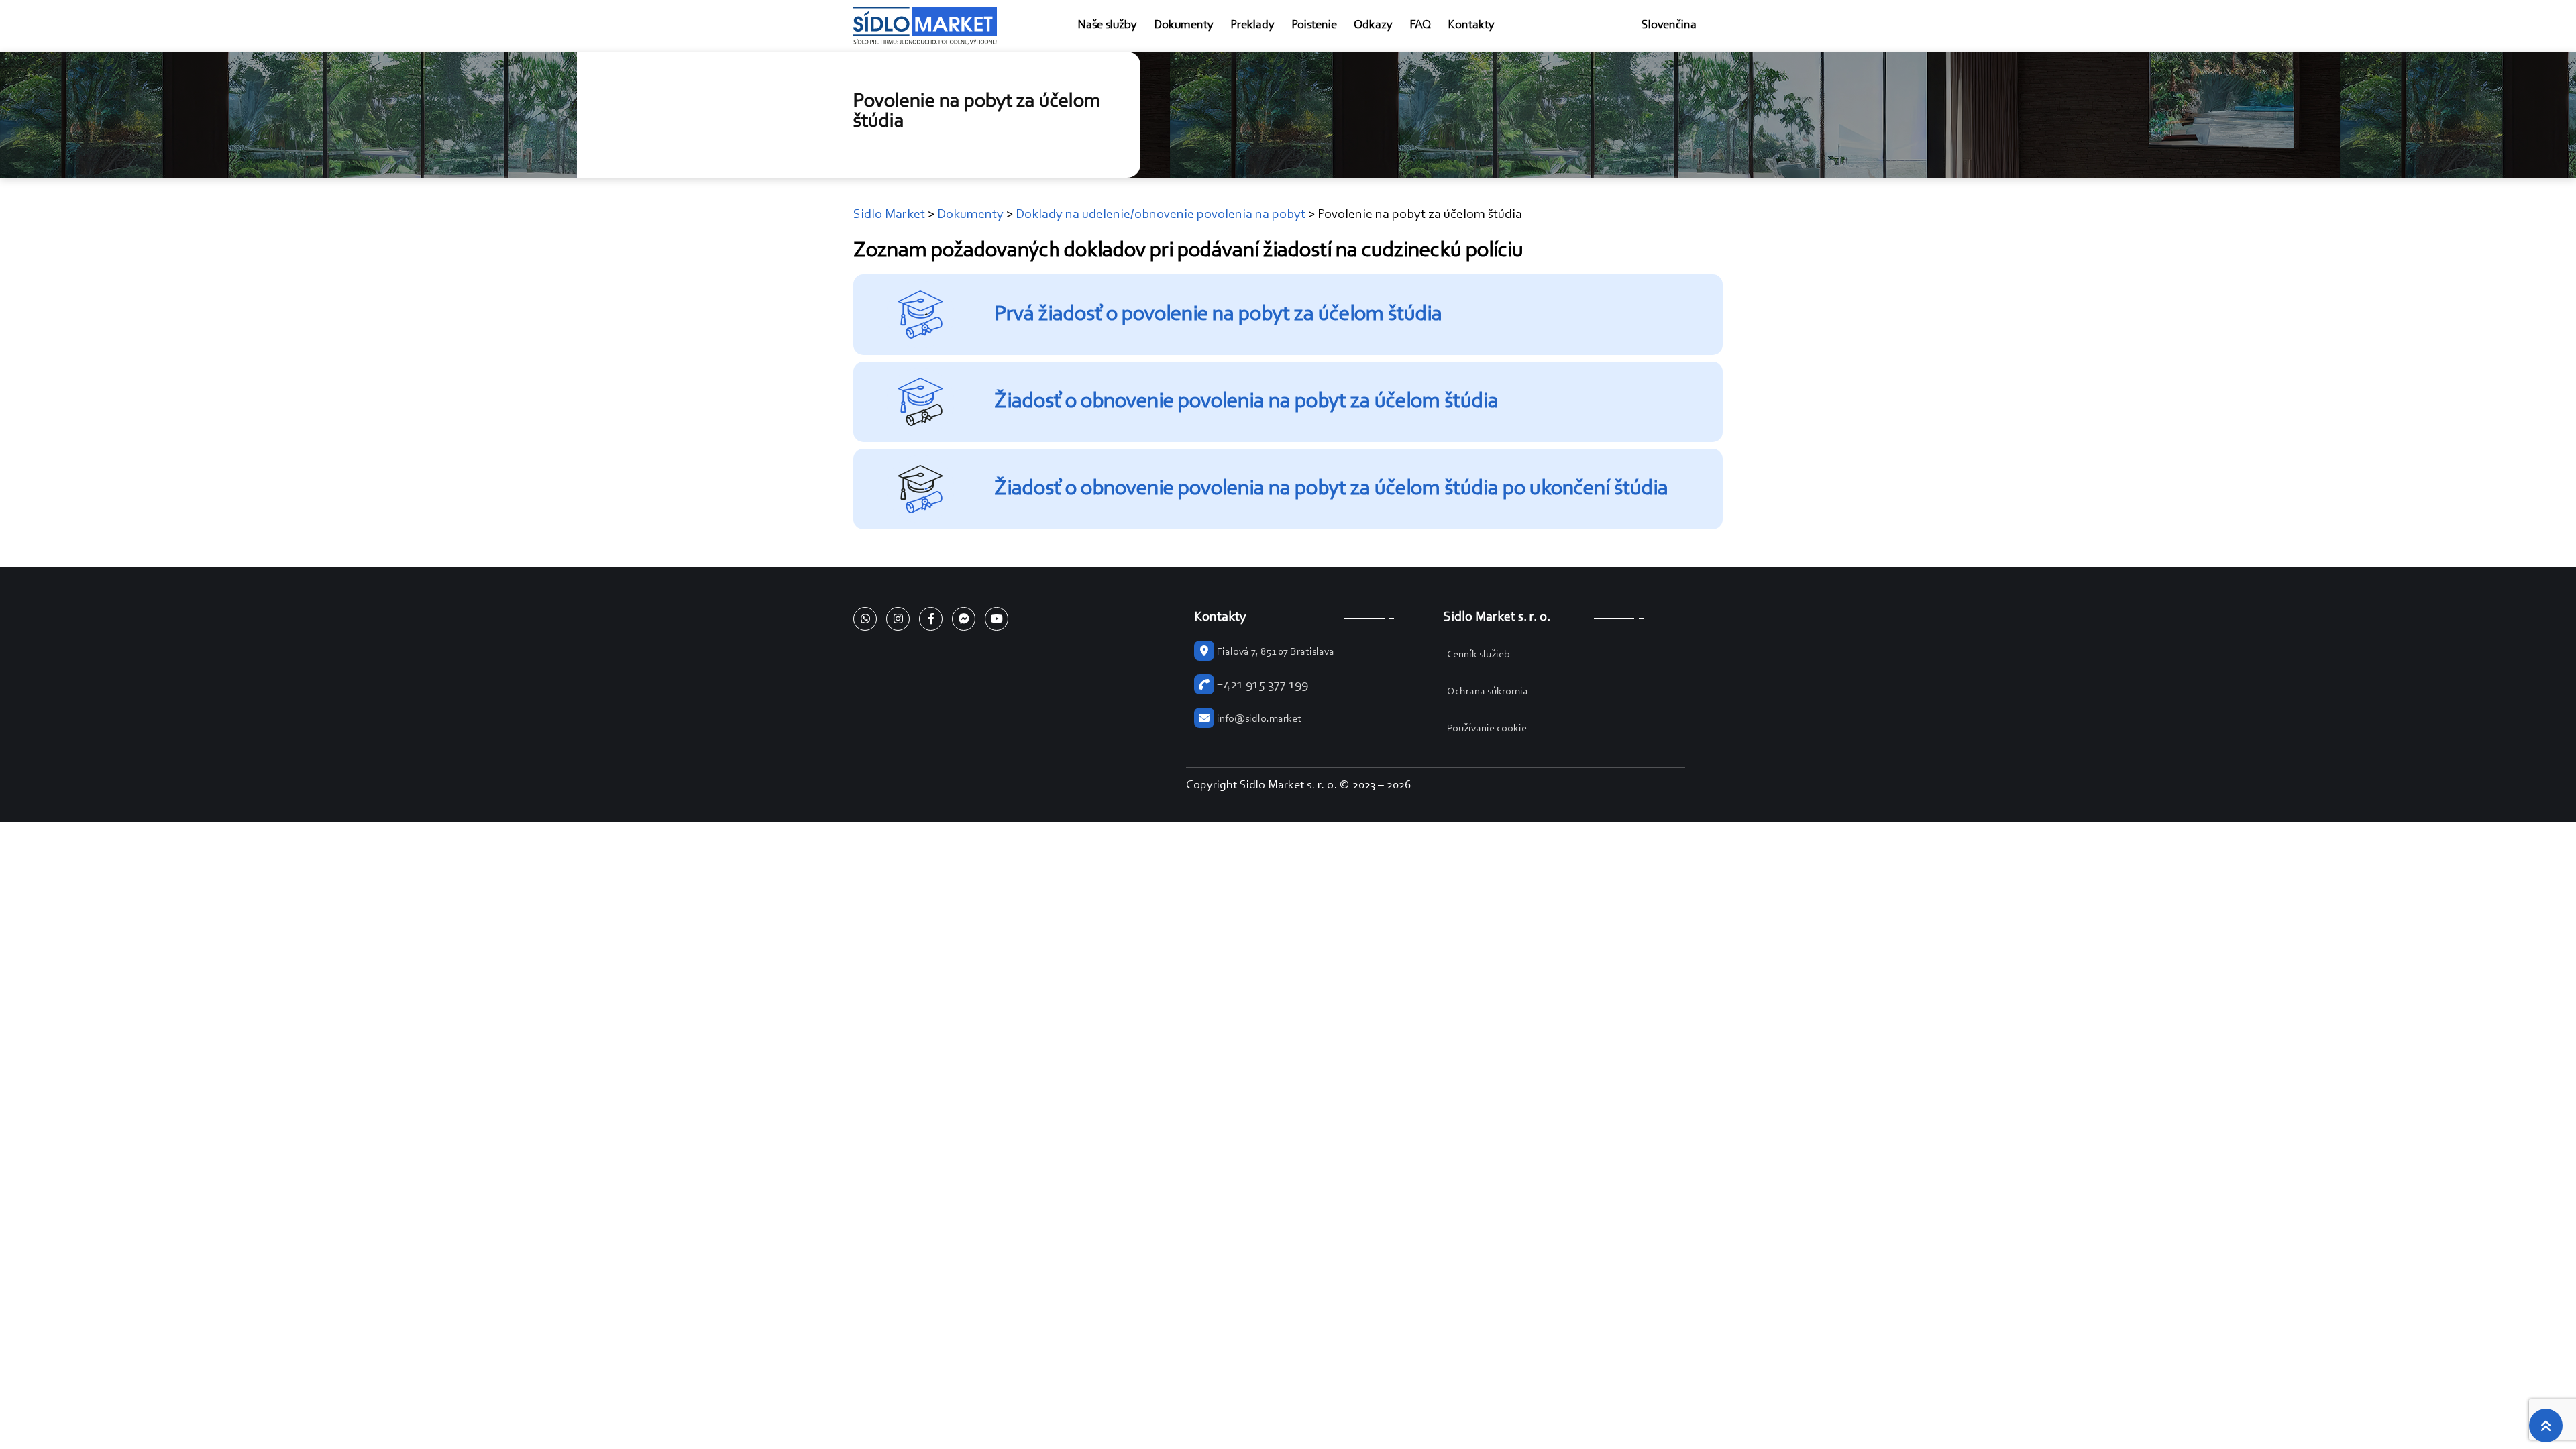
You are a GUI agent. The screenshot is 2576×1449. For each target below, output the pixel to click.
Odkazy (1373, 25)
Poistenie (1314, 25)
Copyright (1212, 786)
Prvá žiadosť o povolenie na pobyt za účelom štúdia (1218, 315)
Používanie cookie (1487, 729)
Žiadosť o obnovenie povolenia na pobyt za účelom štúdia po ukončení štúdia (1331, 489)
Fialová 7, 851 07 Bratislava (1276, 652)
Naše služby (1107, 25)
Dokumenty (1184, 25)
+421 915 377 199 (1263, 685)
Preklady (1252, 25)
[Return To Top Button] (2546, 1426)
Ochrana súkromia (1488, 692)
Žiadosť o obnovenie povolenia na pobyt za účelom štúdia (1246, 402)
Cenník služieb (1479, 655)
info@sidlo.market (1259, 719)
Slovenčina (1669, 25)
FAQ (1420, 25)
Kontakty (1471, 25)
